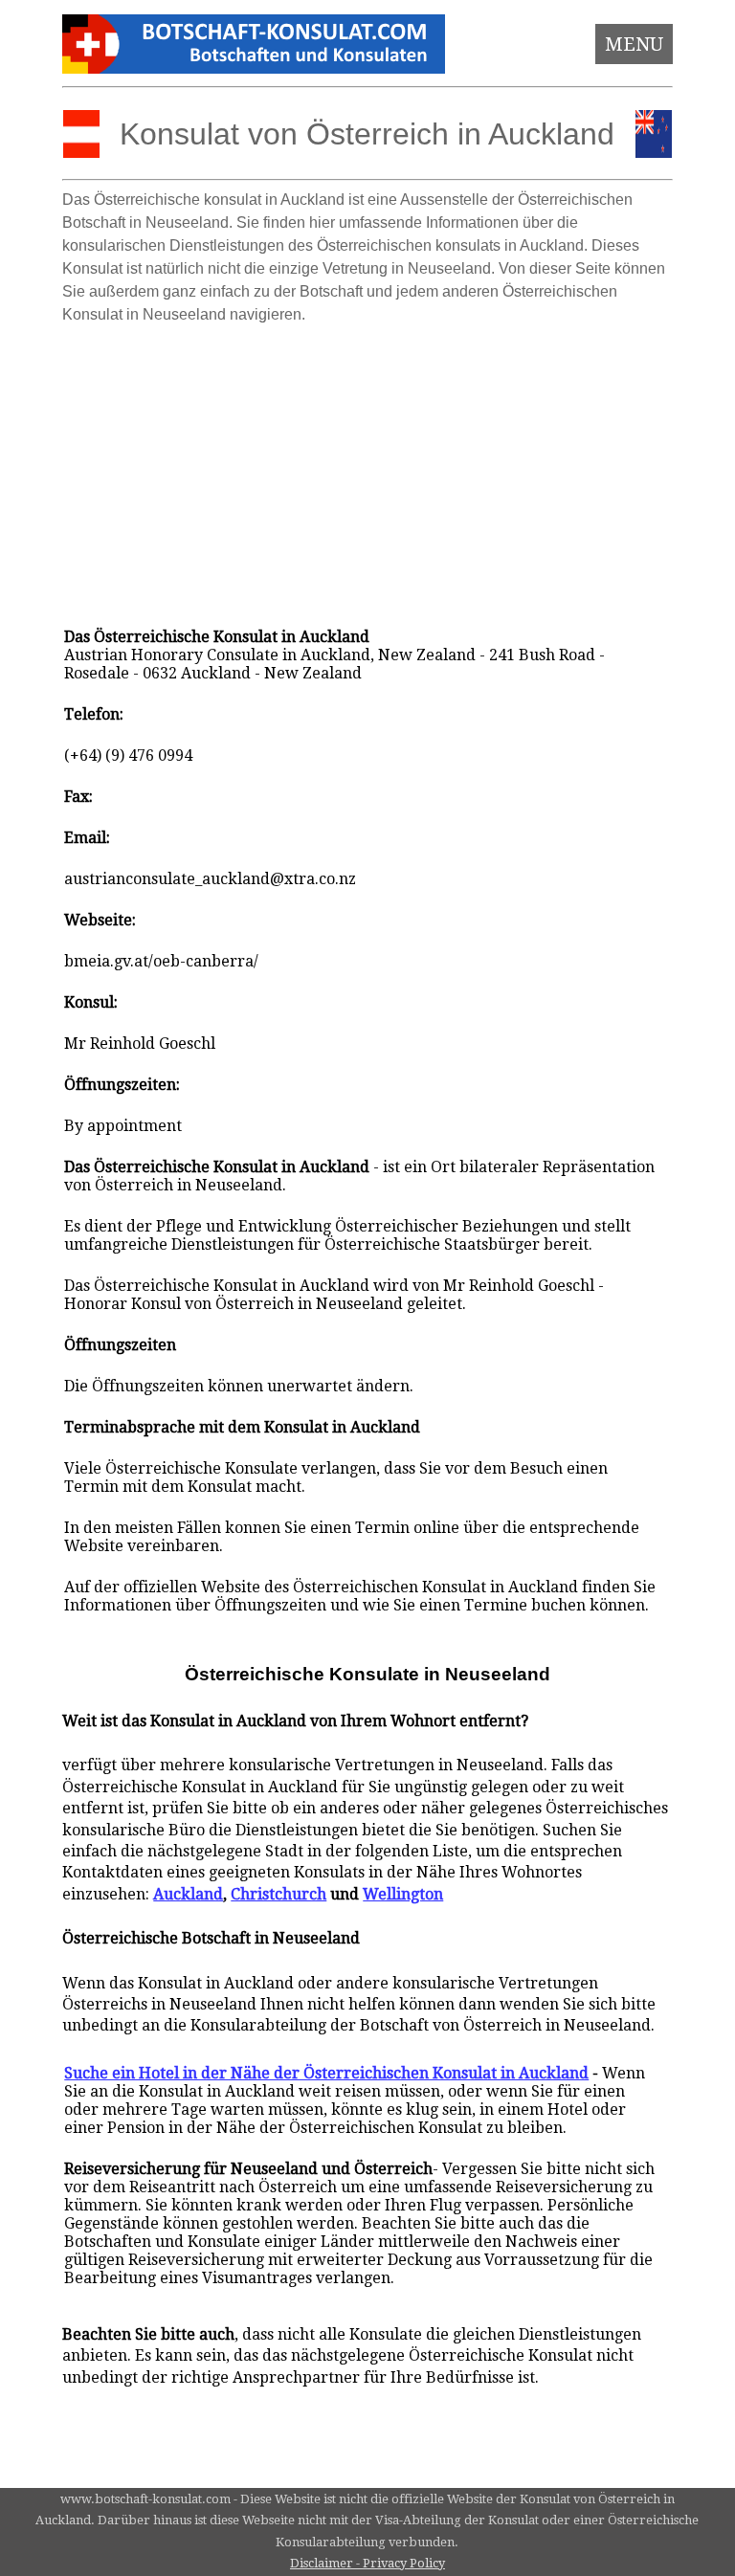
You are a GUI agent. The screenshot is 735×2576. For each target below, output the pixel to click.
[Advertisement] (368, 467)
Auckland (188, 1894)
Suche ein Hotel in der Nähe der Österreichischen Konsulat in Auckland (326, 2073)
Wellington (403, 1894)
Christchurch (278, 1894)
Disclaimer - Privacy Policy (367, 2563)
